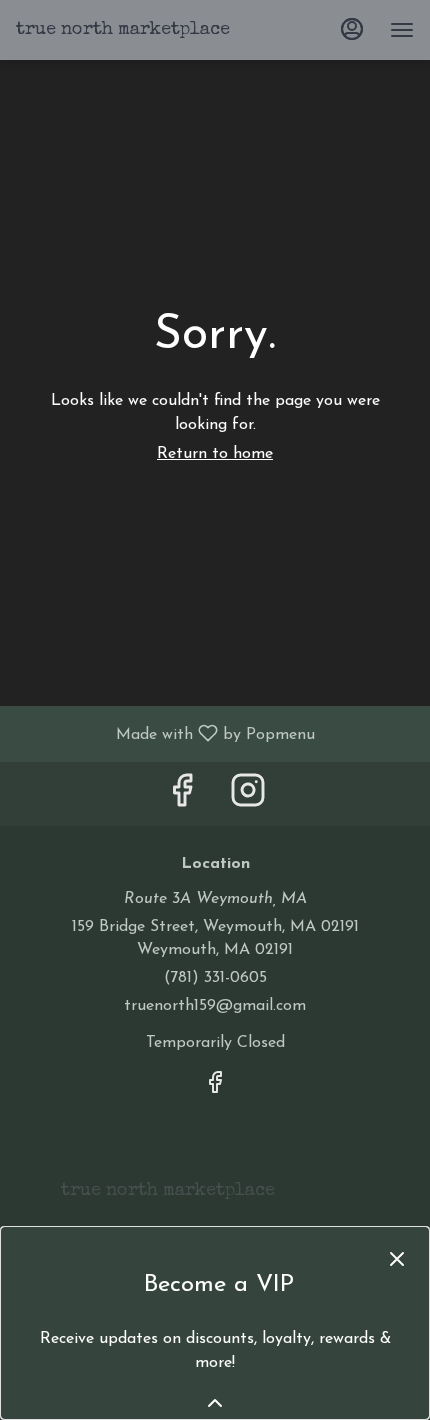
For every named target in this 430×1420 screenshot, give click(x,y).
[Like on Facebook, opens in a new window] (182, 798)
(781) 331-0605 (215, 978)
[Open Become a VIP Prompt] (215, 1403)
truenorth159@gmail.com (215, 1006)
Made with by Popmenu (165, 734)
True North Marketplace (160, 1200)
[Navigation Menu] (402, 30)
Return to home (215, 454)
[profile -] (352, 29)
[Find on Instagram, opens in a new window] (248, 798)
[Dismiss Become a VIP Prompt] (397, 1259)
